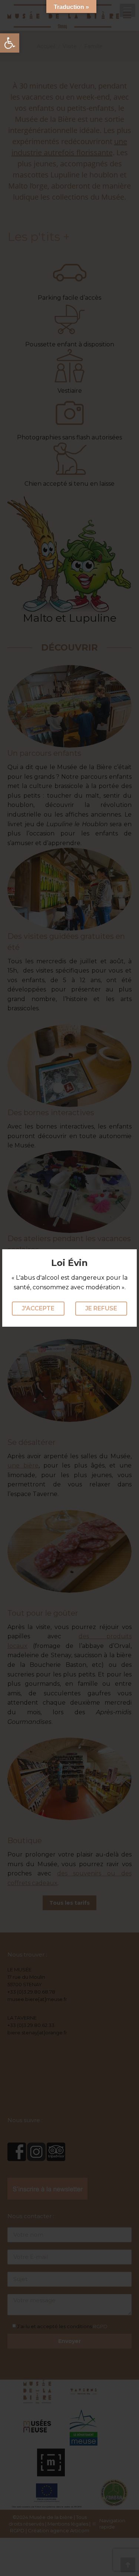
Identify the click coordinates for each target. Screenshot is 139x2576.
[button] (10, 43)
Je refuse (101, 1308)
